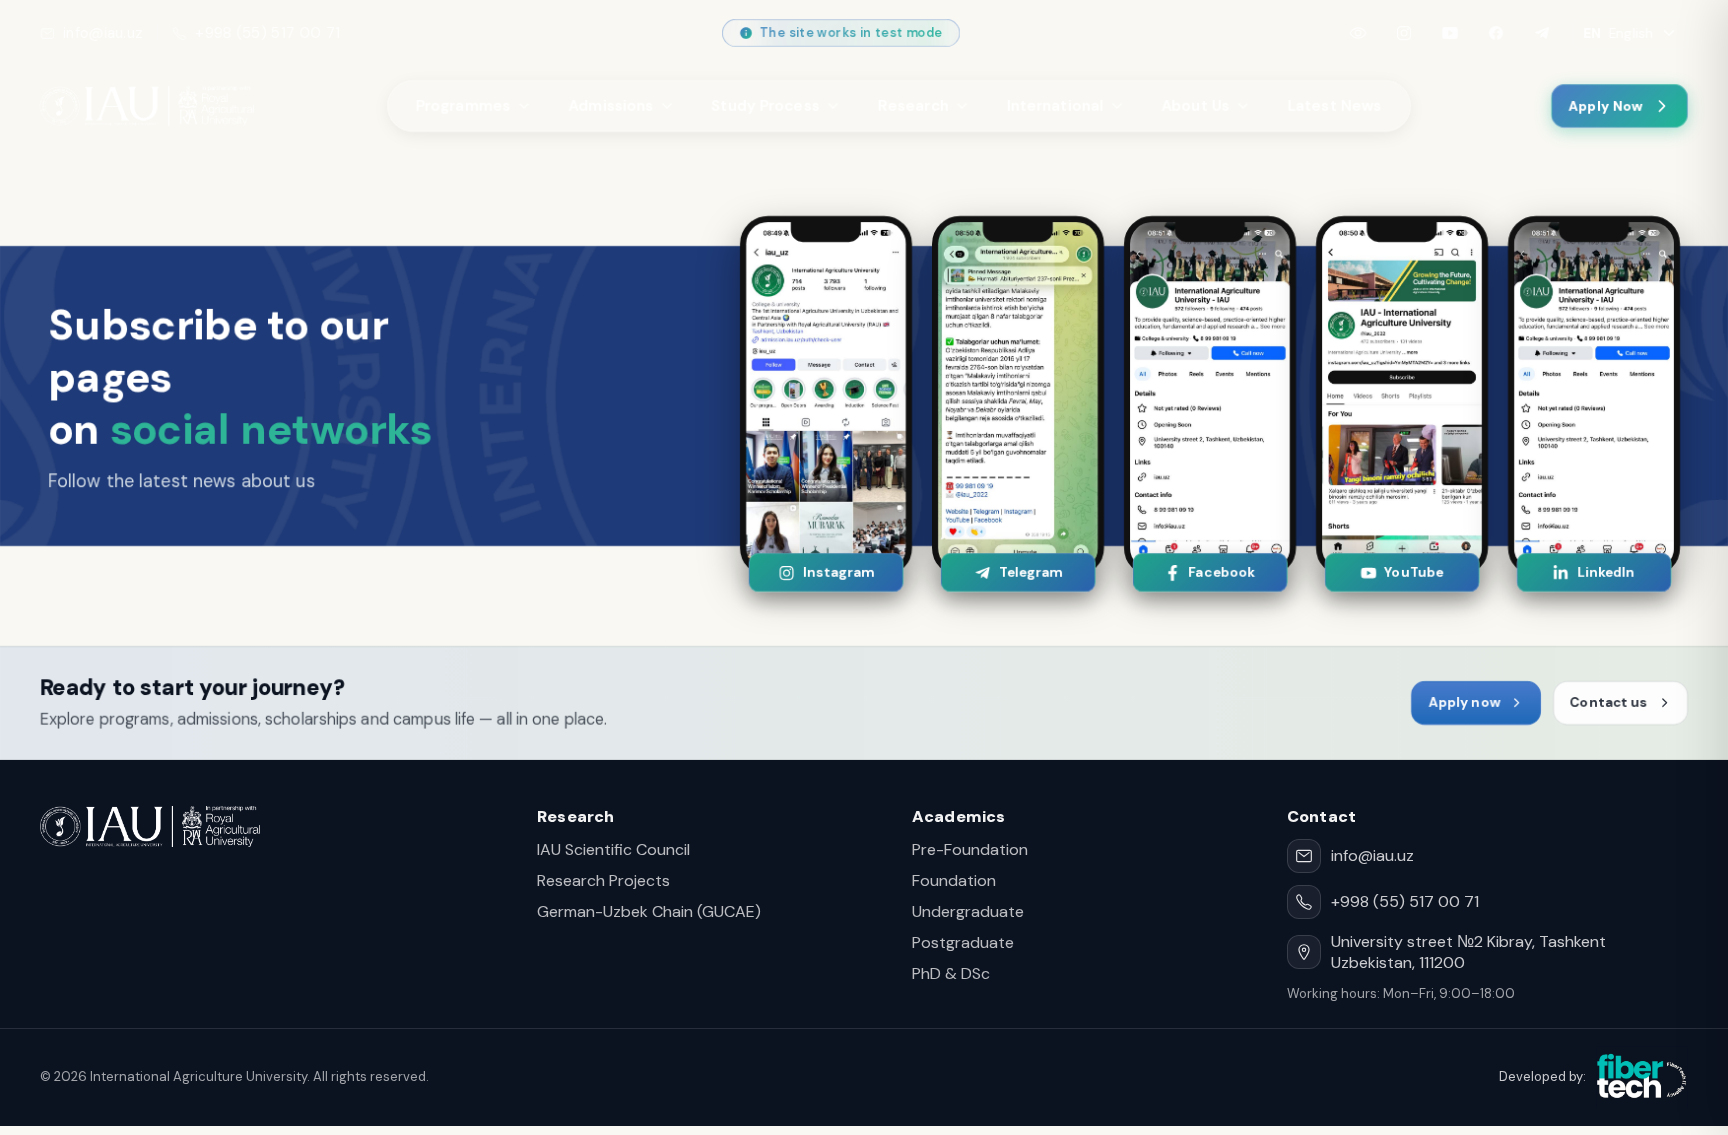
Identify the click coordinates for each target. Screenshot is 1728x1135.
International (1055, 106)
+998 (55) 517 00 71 (267, 33)
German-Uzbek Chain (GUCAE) (649, 911)
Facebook (1221, 572)
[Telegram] (1542, 33)
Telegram (1029, 572)
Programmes (463, 106)
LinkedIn (1606, 572)
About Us (1196, 106)
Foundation (954, 880)
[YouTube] (1450, 33)
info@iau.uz (103, 33)
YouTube (1413, 572)
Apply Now (1605, 106)
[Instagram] (1404, 33)
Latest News (1335, 106)
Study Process (766, 106)
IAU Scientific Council (613, 849)
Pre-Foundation (970, 849)
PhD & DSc (951, 973)
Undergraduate (968, 911)
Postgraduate (963, 942)
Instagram (837, 572)
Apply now (1464, 702)
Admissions (611, 106)
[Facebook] (1496, 33)
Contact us (1609, 702)
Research (913, 106)
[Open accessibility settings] (1358, 33)
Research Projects (603, 880)
